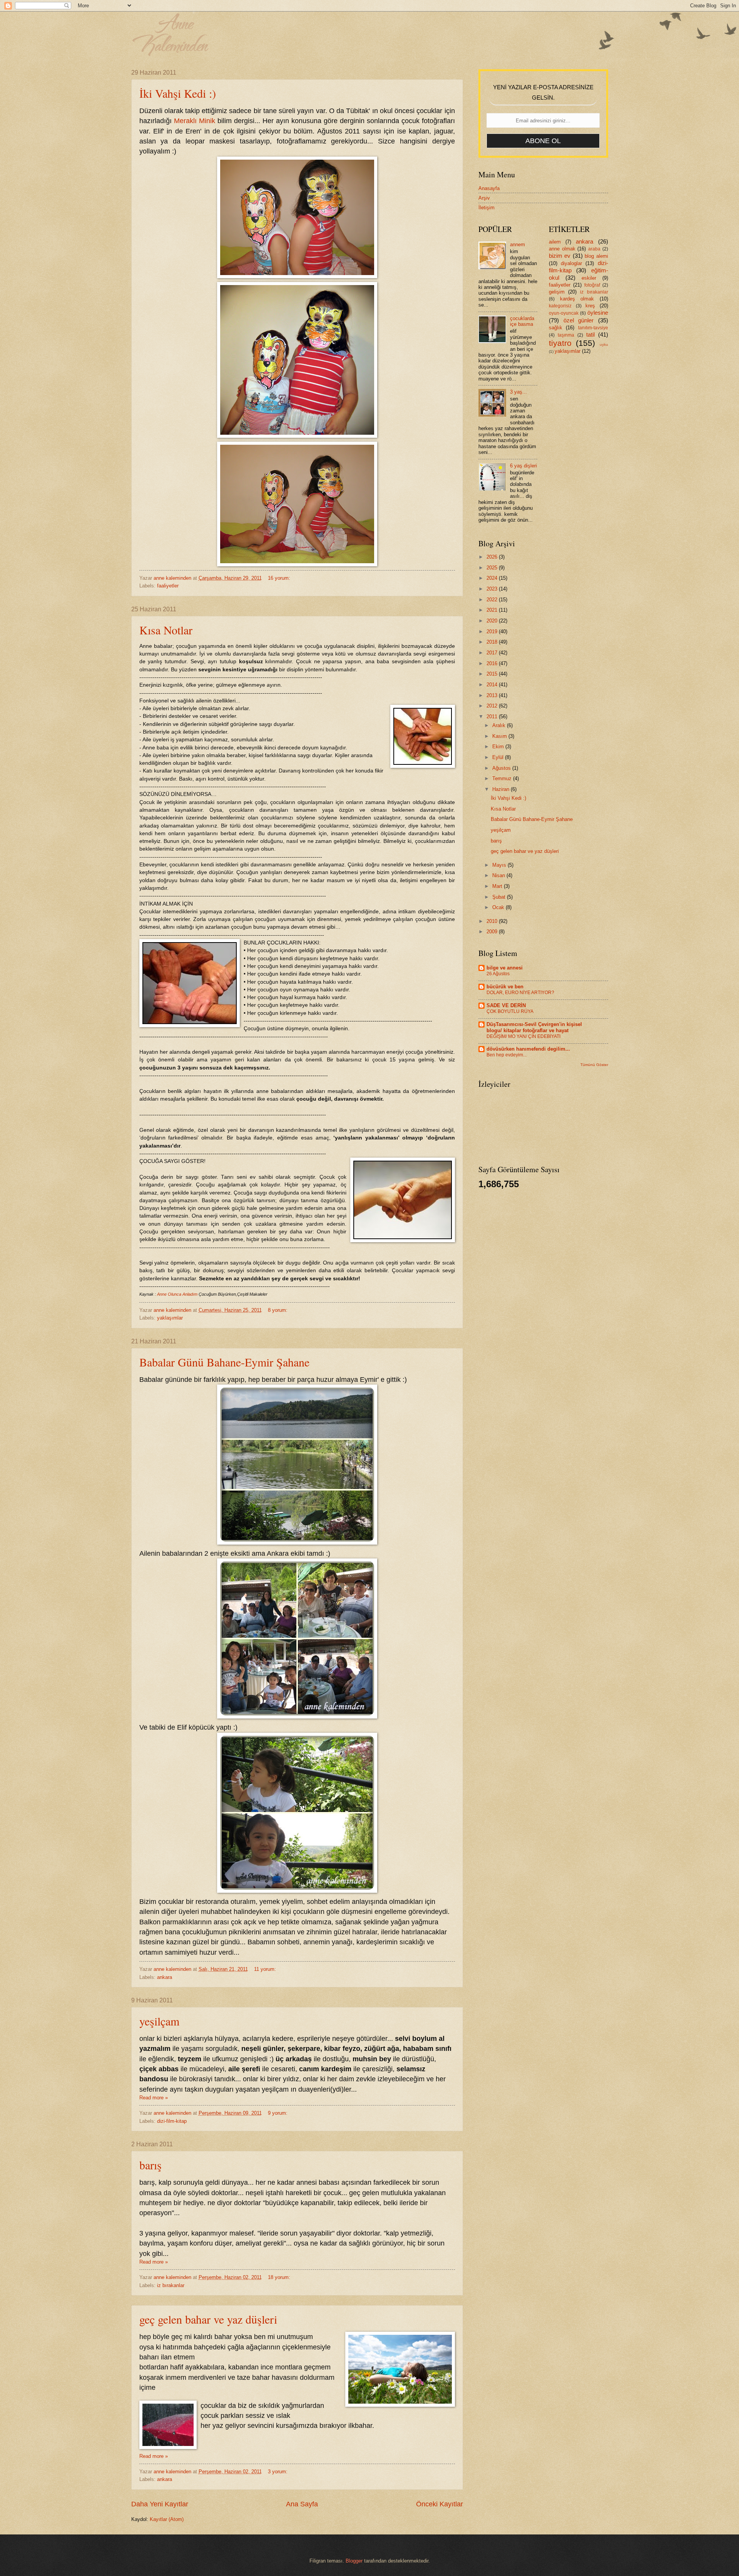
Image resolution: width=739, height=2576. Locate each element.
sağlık (556, 328)
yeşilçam (159, 2021)
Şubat (500, 897)
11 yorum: (266, 1969)
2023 (493, 589)
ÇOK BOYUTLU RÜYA (510, 1011)
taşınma (566, 335)
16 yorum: (280, 578)
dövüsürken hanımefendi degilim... (528, 1049)
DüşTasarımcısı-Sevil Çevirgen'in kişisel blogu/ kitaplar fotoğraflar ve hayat (534, 1027)
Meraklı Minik (195, 121)
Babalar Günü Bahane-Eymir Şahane (224, 1362)
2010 (493, 921)
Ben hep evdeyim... (507, 1055)
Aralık (500, 725)
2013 (493, 695)
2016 (493, 663)
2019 (493, 631)
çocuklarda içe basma (522, 321)
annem (517, 244)
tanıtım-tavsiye (593, 328)
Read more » (154, 2098)
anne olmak (562, 249)
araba (594, 249)
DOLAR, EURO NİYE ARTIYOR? (520, 993)
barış (150, 2165)
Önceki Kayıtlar (440, 2504)
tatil (590, 335)
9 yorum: (278, 2113)
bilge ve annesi (505, 968)
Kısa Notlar (166, 630)
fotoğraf (592, 285)
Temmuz (503, 778)
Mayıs (500, 865)
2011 (493, 717)
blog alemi (596, 256)
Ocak (499, 907)
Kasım (500, 736)
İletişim (487, 208)
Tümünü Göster (594, 1065)
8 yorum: (278, 1310)
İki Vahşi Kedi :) (178, 93)
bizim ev (560, 256)
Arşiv (484, 198)
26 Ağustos (498, 974)
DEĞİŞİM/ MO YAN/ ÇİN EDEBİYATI (523, 1036)
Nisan (499, 875)
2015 (493, 674)
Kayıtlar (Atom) (167, 2519)
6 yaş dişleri (523, 466)
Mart (498, 886)
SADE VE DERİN (506, 1005)
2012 (493, 706)
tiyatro (560, 343)
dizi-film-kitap (172, 2121)
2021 (493, 610)
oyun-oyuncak (564, 313)
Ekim (499, 747)
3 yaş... (518, 392)
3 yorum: (278, 2472)
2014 (493, 685)
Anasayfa (489, 188)
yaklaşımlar (170, 1318)
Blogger (354, 2561)
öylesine (598, 313)
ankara (165, 1977)
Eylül (499, 757)
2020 (493, 621)
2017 (493, 653)
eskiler (589, 278)
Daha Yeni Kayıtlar (160, 2504)
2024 (493, 578)
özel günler (579, 320)
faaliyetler (168, 586)
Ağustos (502, 768)
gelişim (557, 292)
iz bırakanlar (171, 2285)
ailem (555, 242)
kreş (590, 306)
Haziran (502, 789)
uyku (604, 345)
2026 (493, 557)
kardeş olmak (577, 299)
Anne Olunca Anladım (177, 1294)
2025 (493, 568)
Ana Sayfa (302, 2504)
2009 (493, 932)
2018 (493, 642)
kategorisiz (560, 306)
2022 (493, 600)
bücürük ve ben (505, 987)
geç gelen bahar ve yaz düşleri (208, 2319)
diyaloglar (571, 263)
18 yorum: (280, 2277)
